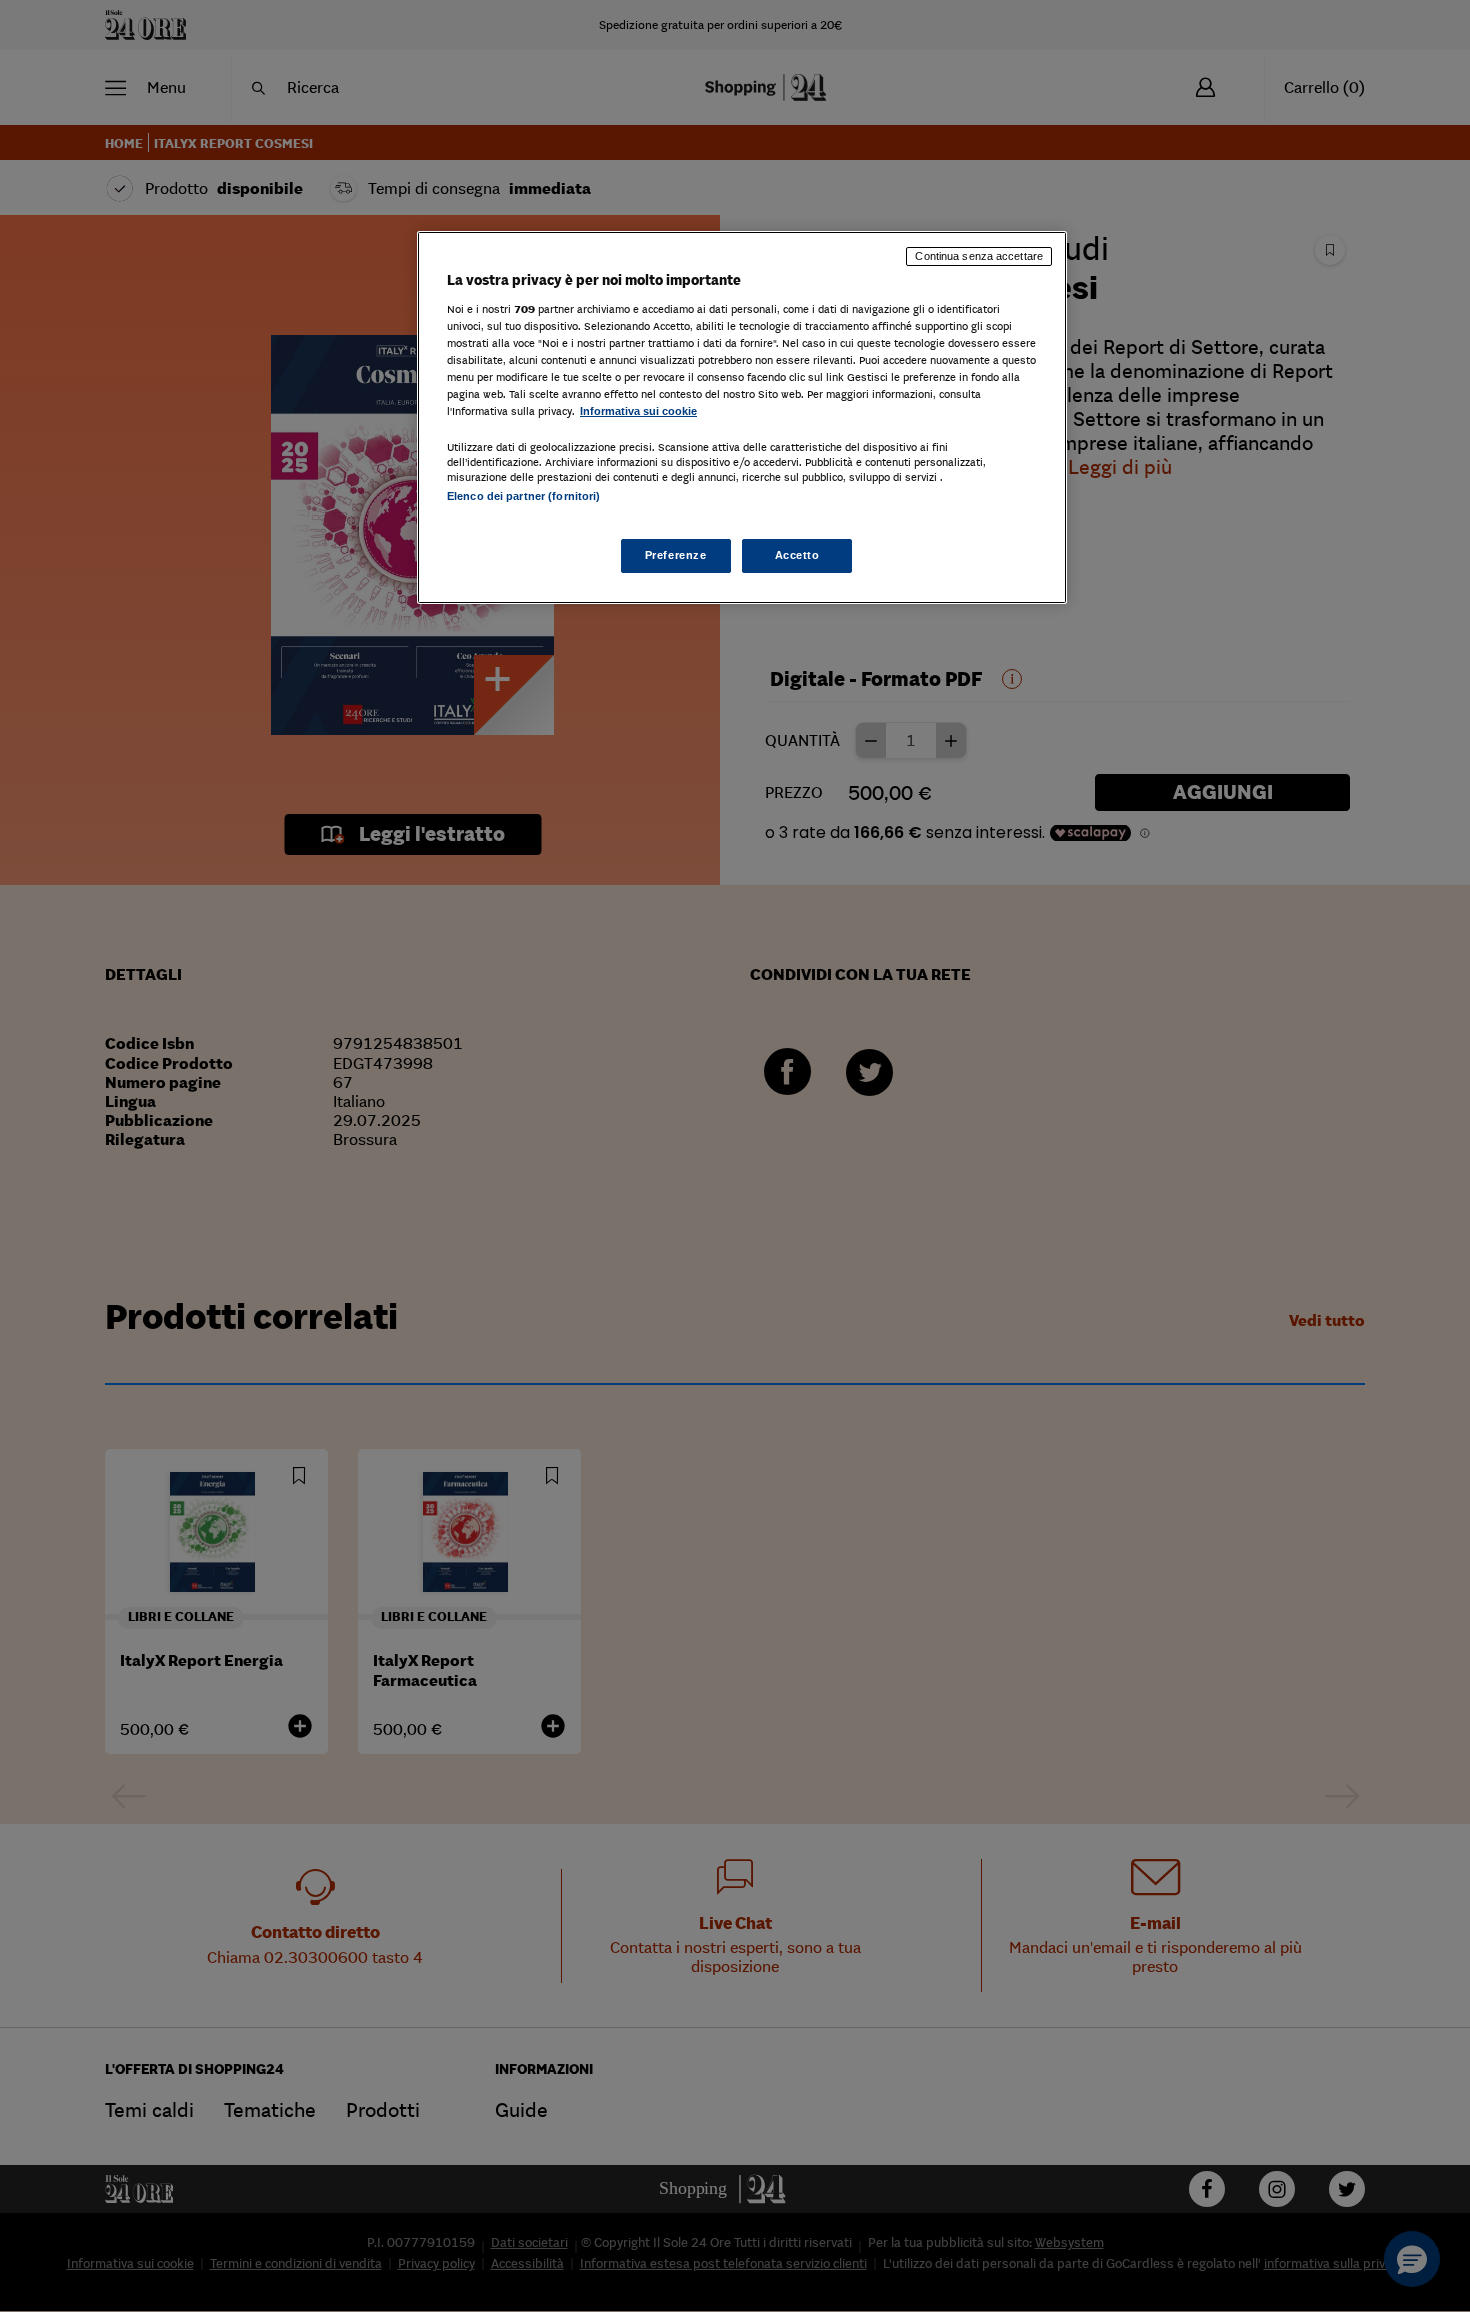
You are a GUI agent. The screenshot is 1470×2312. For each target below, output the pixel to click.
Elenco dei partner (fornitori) (523, 496)
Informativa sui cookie (638, 411)
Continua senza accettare (979, 256)
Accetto (797, 555)
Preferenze (676, 555)
